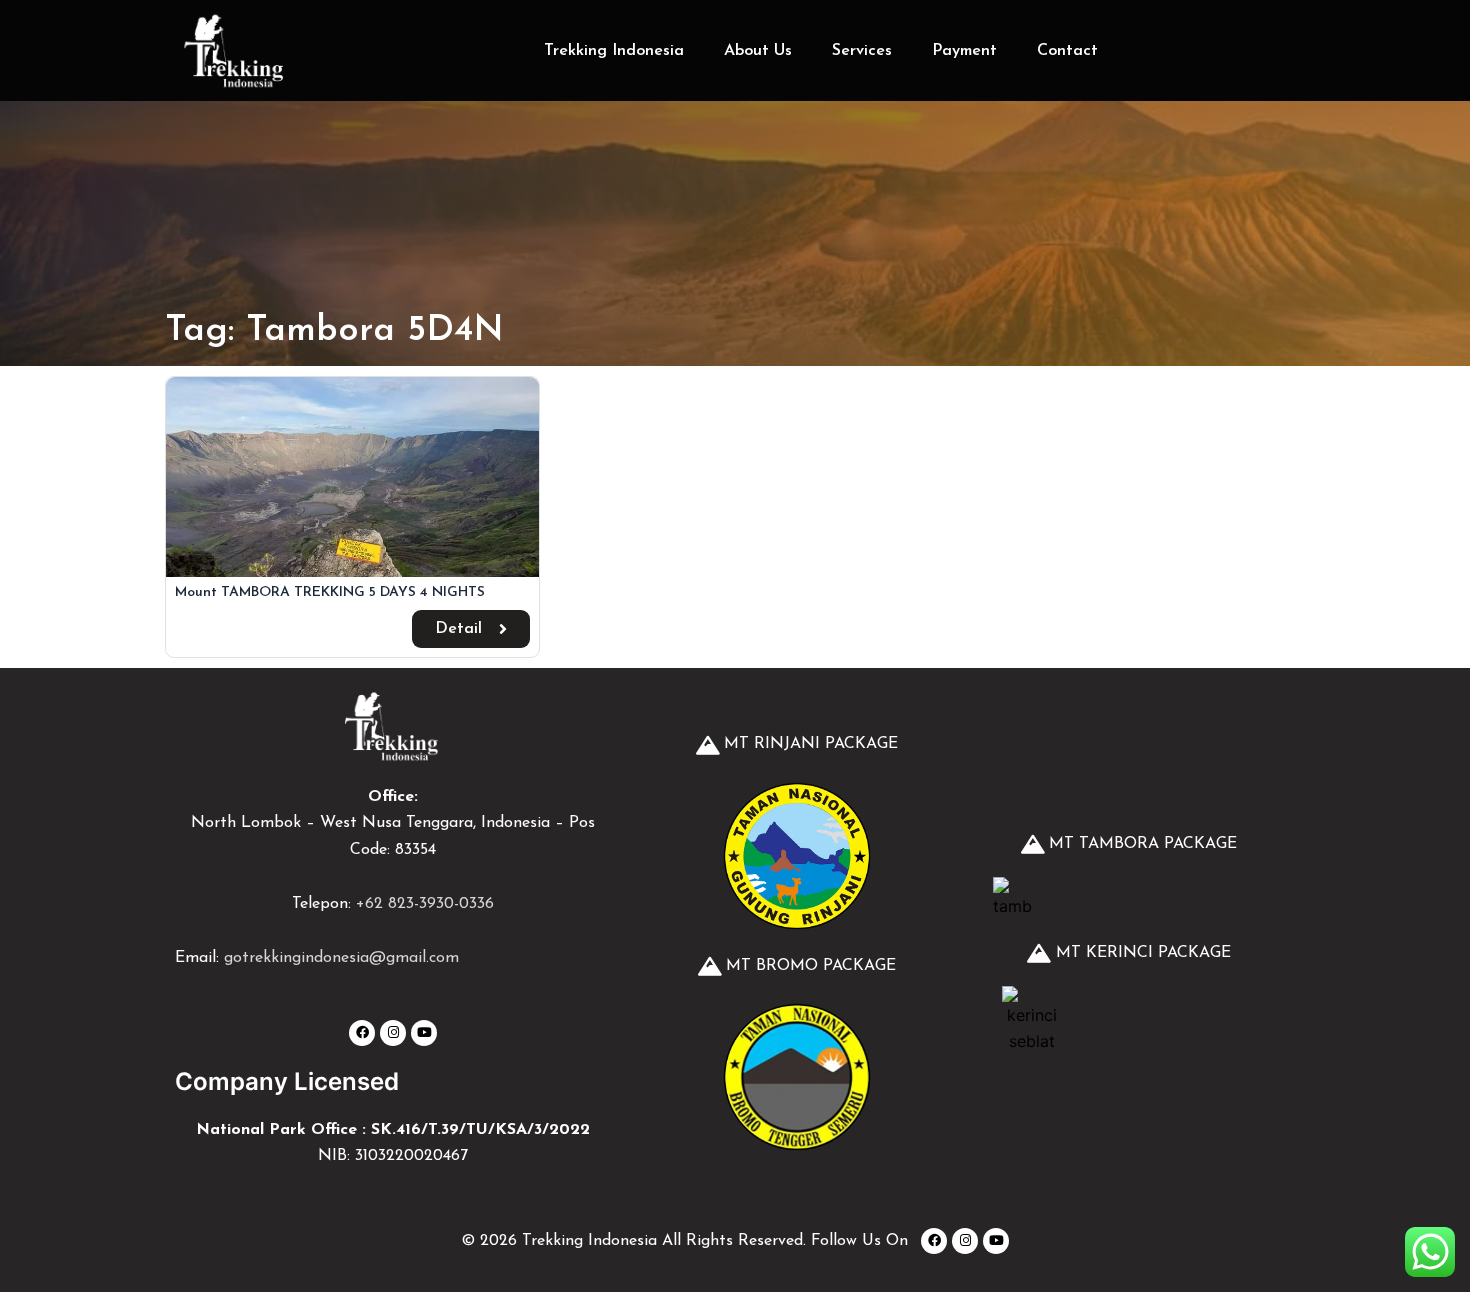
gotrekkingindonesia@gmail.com (341, 958)
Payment (964, 51)
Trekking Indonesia (614, 51)
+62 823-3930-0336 (425, 904)
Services (862, 51)
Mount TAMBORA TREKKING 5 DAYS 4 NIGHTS (330, 592)
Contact (1067, 51)
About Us (758, 51)
